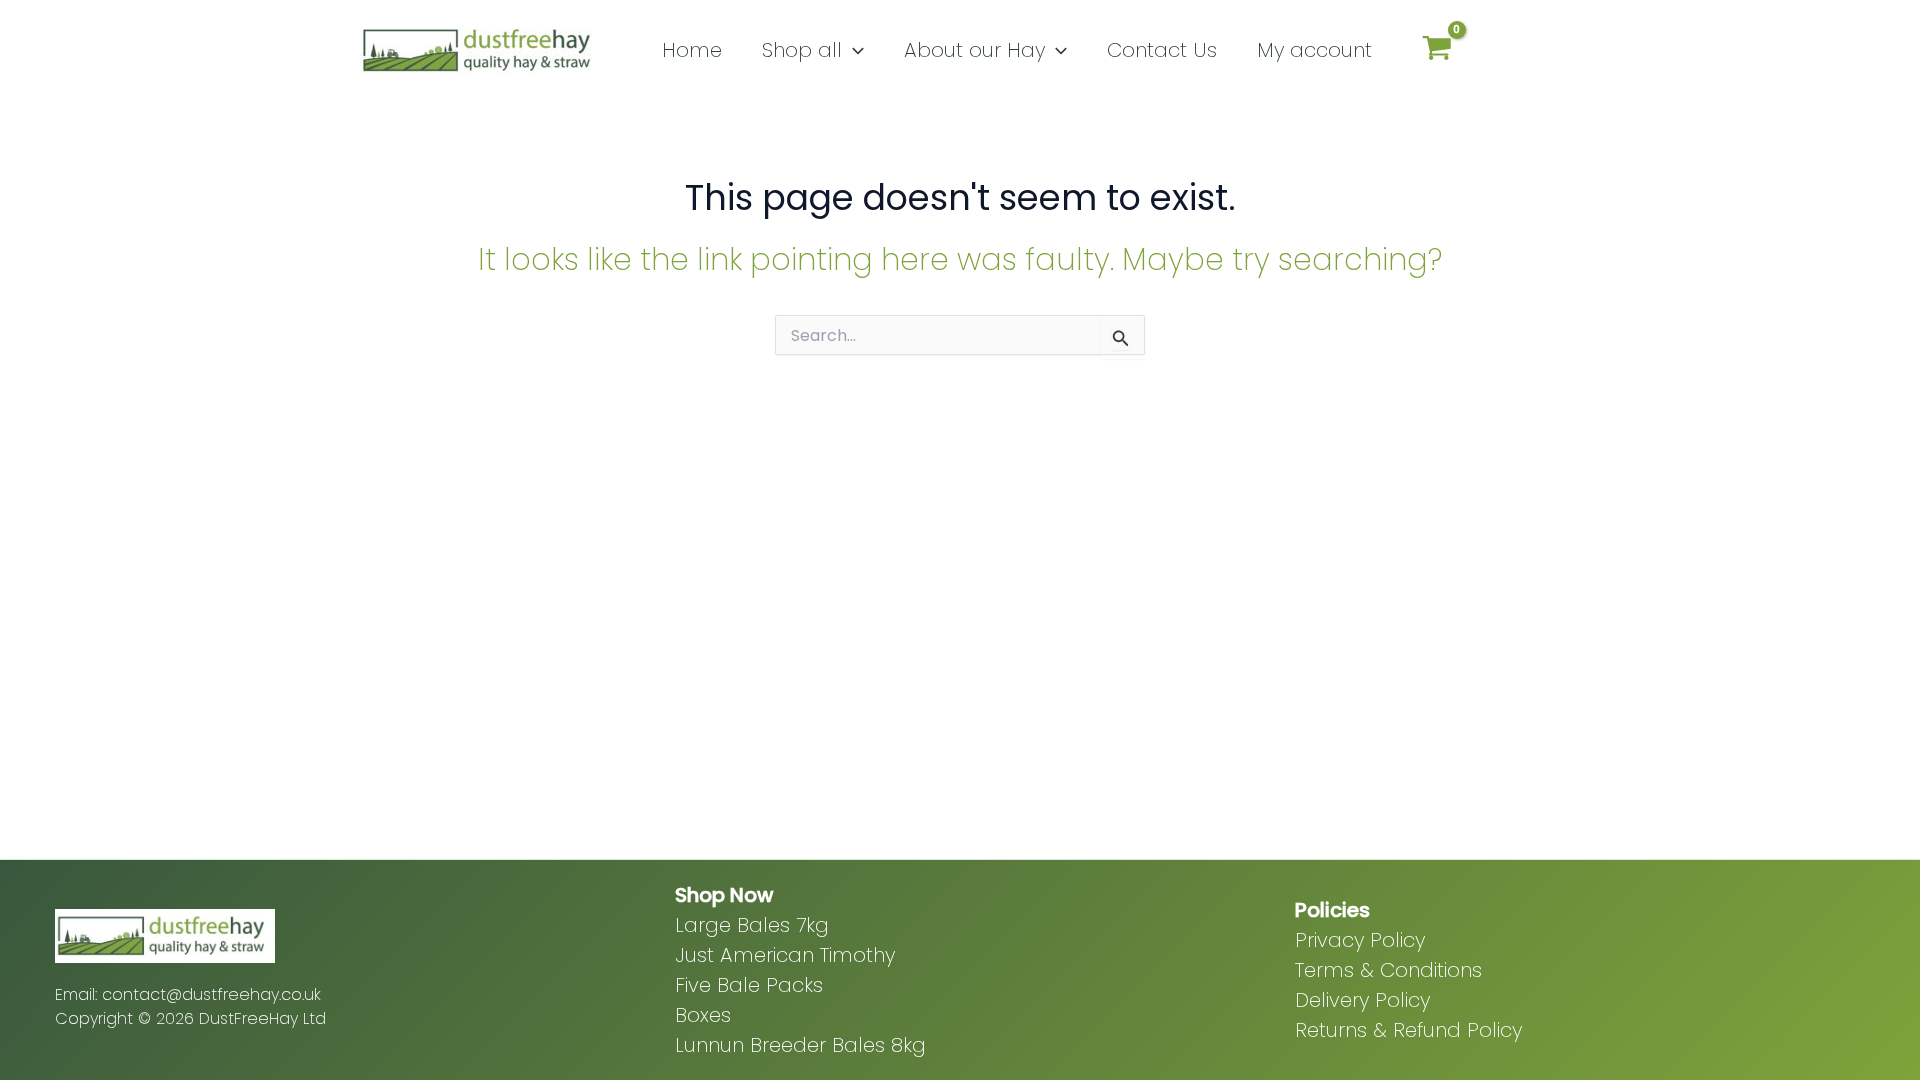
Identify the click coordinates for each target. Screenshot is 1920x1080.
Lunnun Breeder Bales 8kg (800, 1045)
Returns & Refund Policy (1408, 1030)
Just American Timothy (785, 955)
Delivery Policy (1362, 1000)
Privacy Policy (1360, 940)
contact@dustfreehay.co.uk (211, 994)
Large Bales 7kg (752, 925)
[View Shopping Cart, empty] (1437, 50)
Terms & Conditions (1388, 970)
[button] (853, 50)
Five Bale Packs (749, 985)
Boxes (703, 1015)
